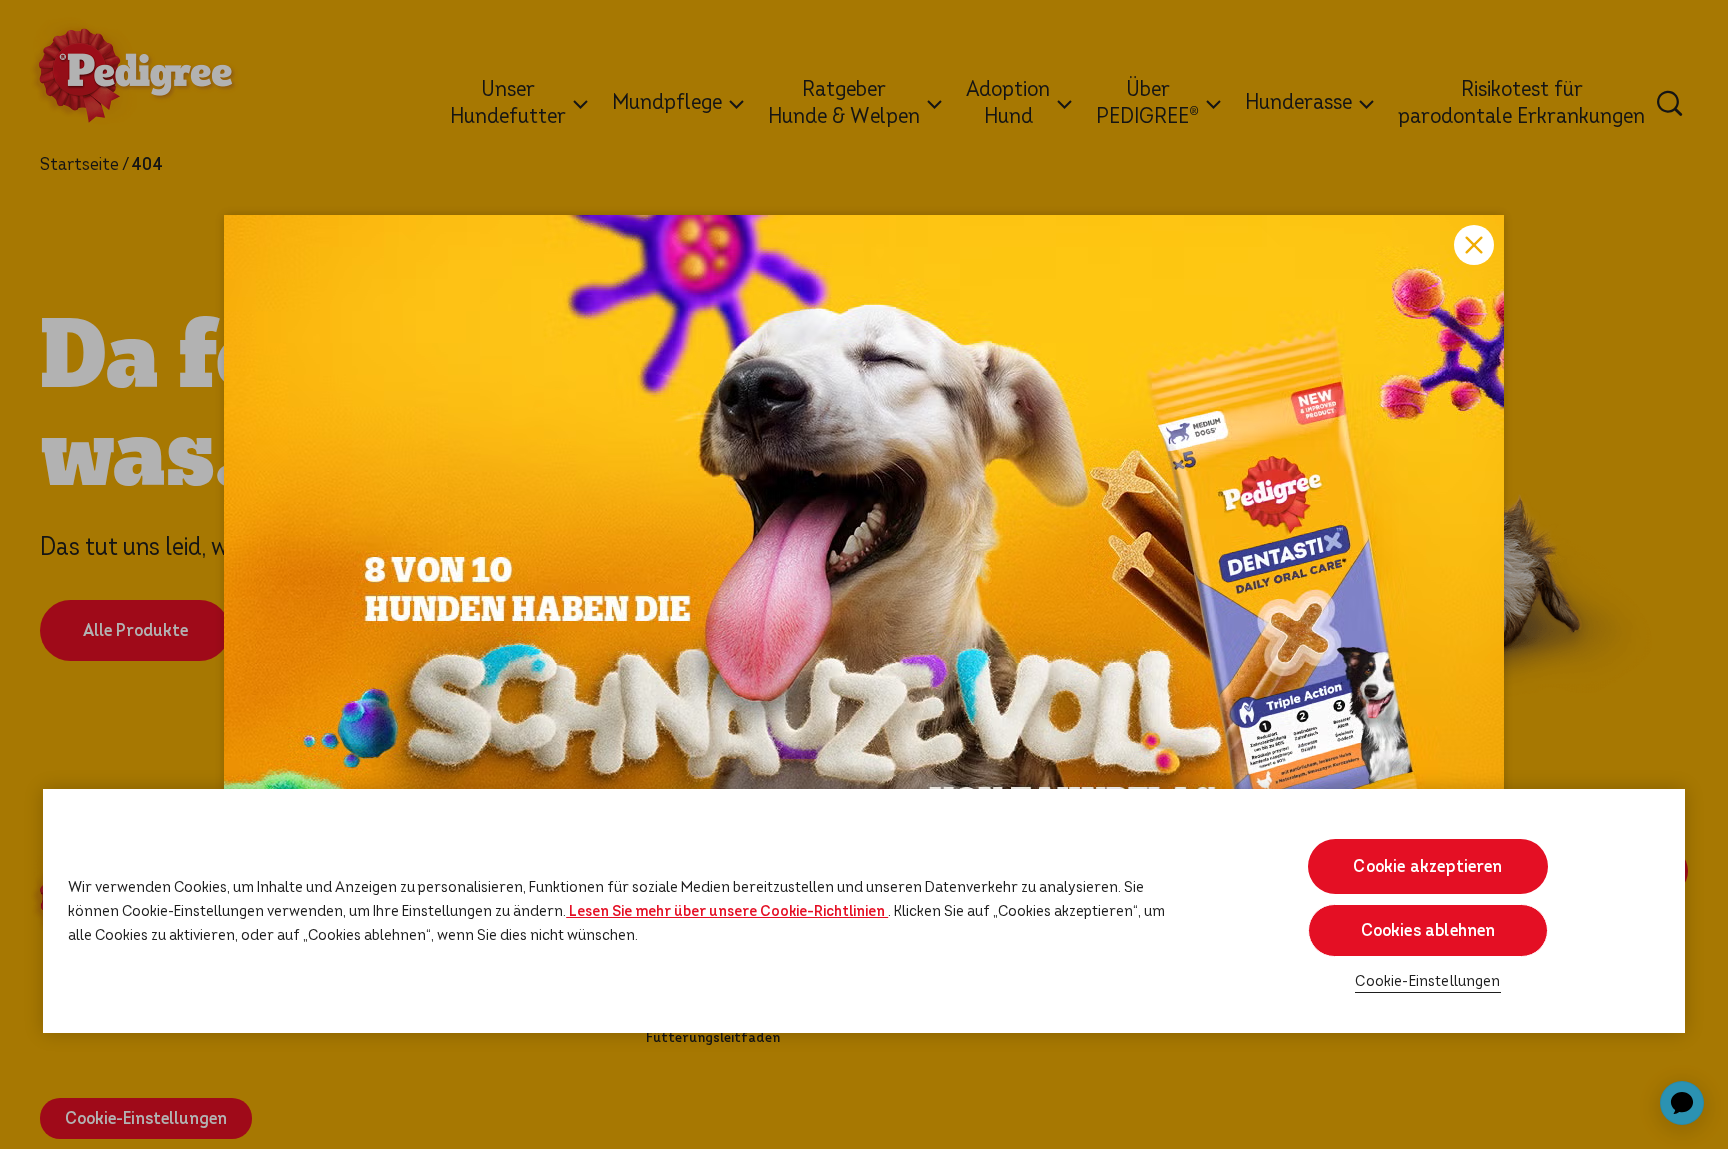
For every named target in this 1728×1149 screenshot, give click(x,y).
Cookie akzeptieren (1427, 866)
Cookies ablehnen (1428, 930)
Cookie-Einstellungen (1427, 982)
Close (1474, 245)
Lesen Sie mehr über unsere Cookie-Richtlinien (727, 912)
